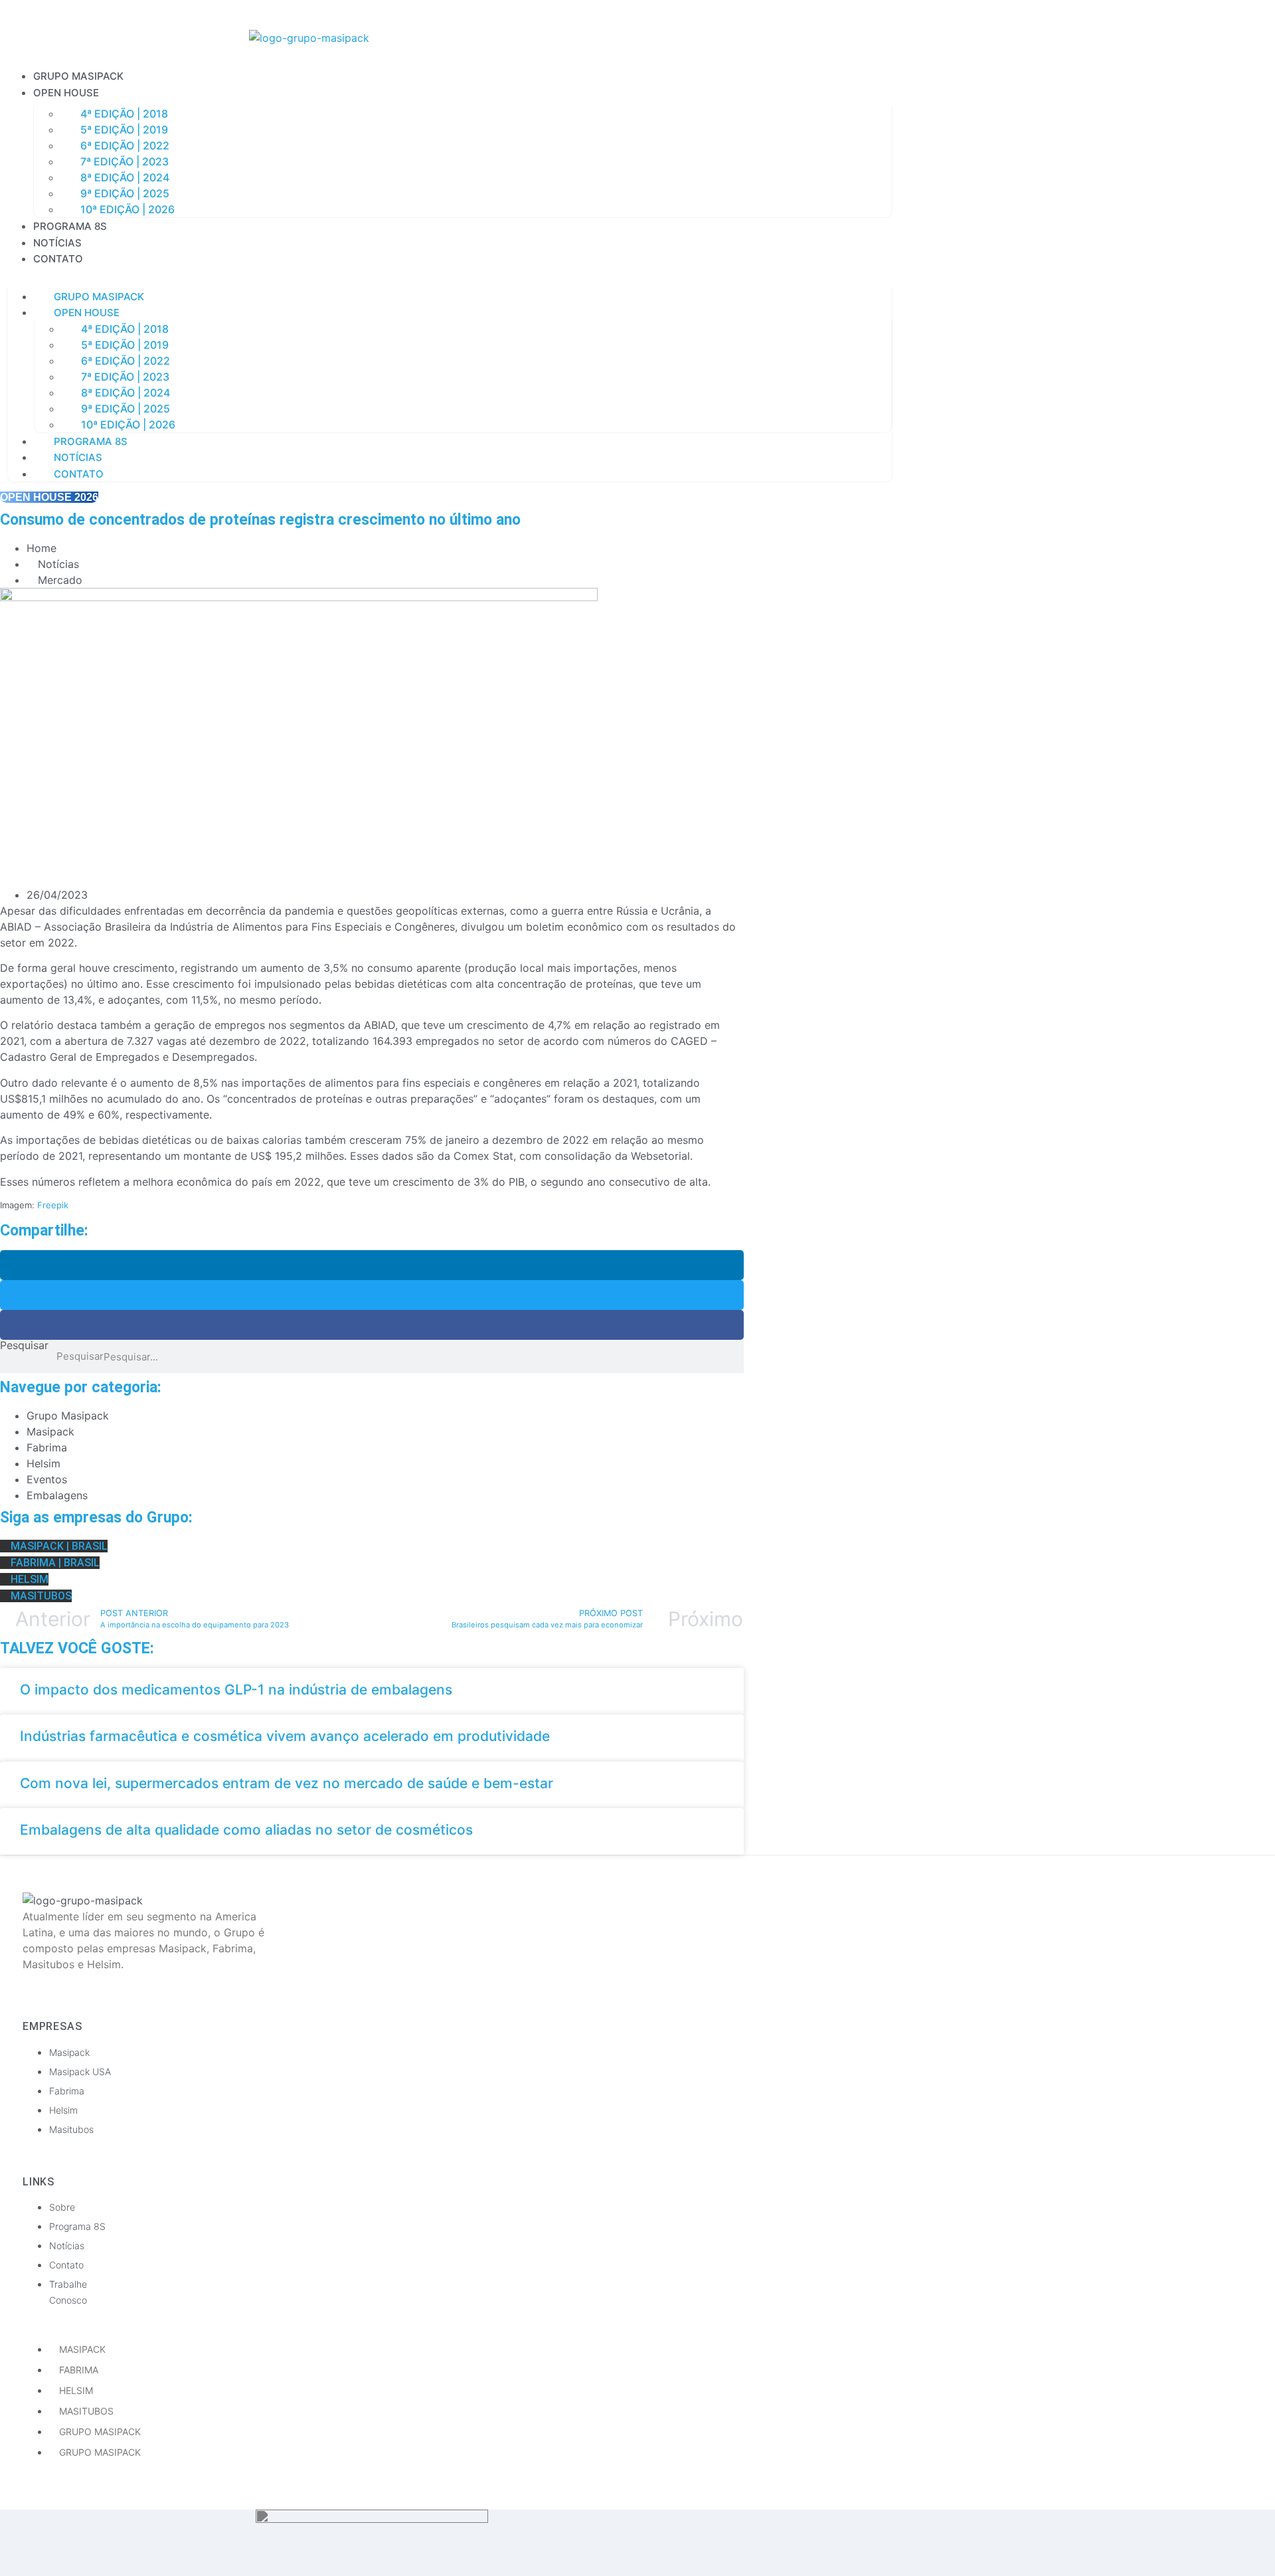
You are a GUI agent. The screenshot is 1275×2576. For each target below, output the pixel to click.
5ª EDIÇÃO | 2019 (124, 130)
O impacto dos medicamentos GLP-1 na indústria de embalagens (236, 1690)
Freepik (53, 1205)
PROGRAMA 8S (70, 226)
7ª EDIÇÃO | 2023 (125, 161)
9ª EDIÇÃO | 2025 (125, 193)
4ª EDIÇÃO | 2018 (124, 114)
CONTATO (58, 259)
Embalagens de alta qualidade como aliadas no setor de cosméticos (246, 1830)
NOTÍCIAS (57, 243)
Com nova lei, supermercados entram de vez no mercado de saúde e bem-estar (287, 1783)
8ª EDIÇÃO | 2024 (125, 177)
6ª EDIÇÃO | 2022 (125, 145)
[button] (450, 275)
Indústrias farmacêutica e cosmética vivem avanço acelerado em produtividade (287, 1736)
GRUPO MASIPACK (78, 76)
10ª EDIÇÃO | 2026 (127, 209)
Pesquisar (24, 1346)
